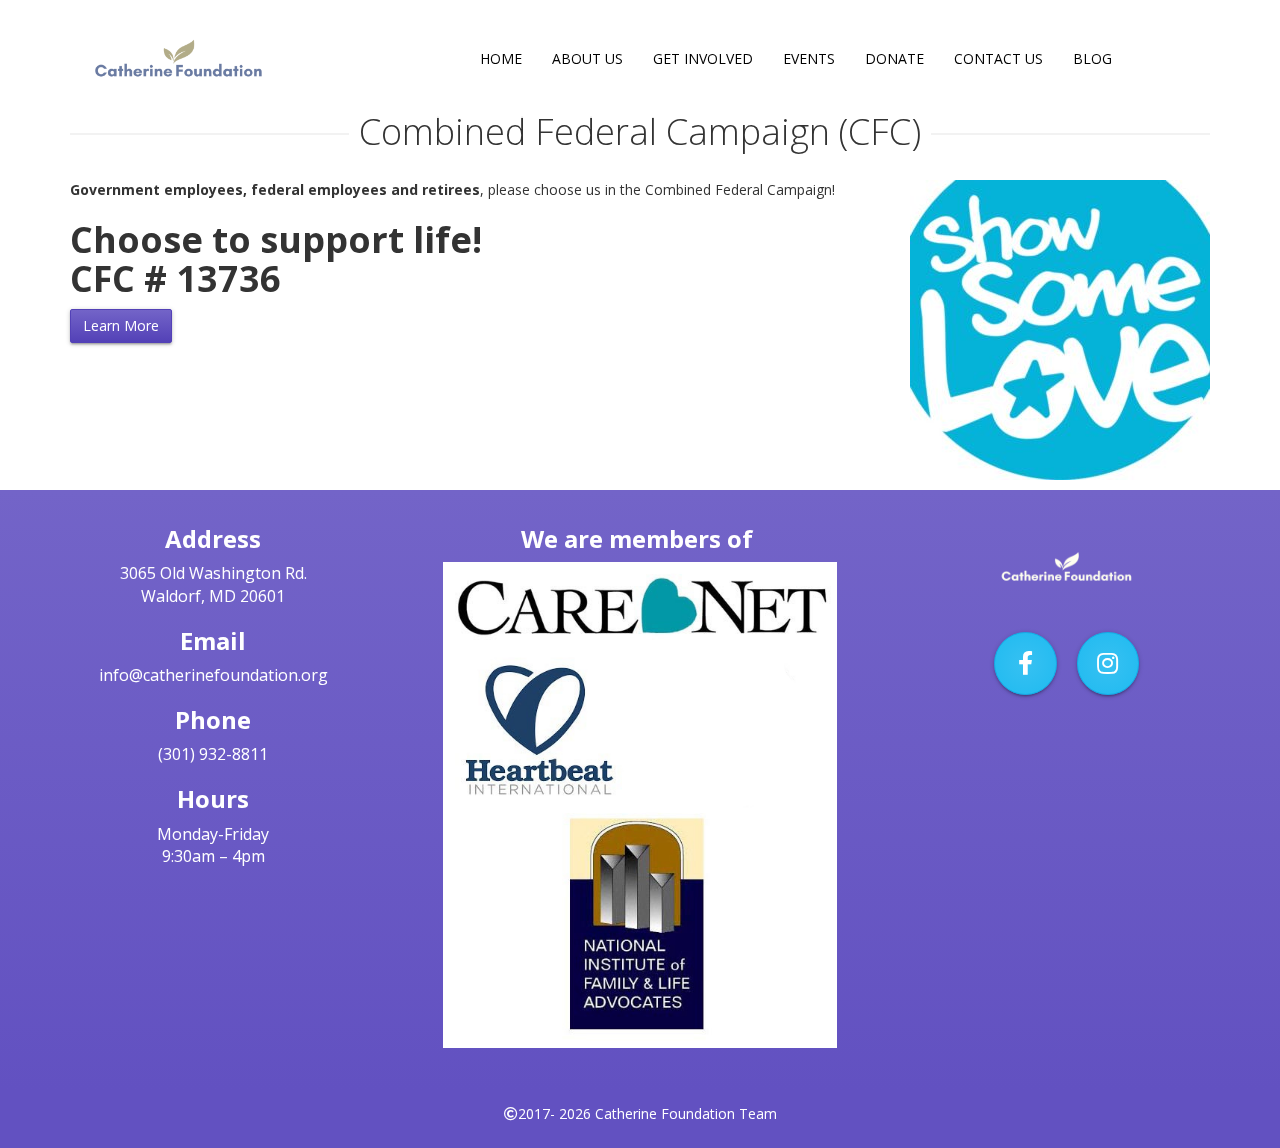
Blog (1092, 58)
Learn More (121, 325)
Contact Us (998, 58)
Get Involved (703, 58)
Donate (894, 58)
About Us (587, 58)
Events (809, 58)
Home (501, 58)
